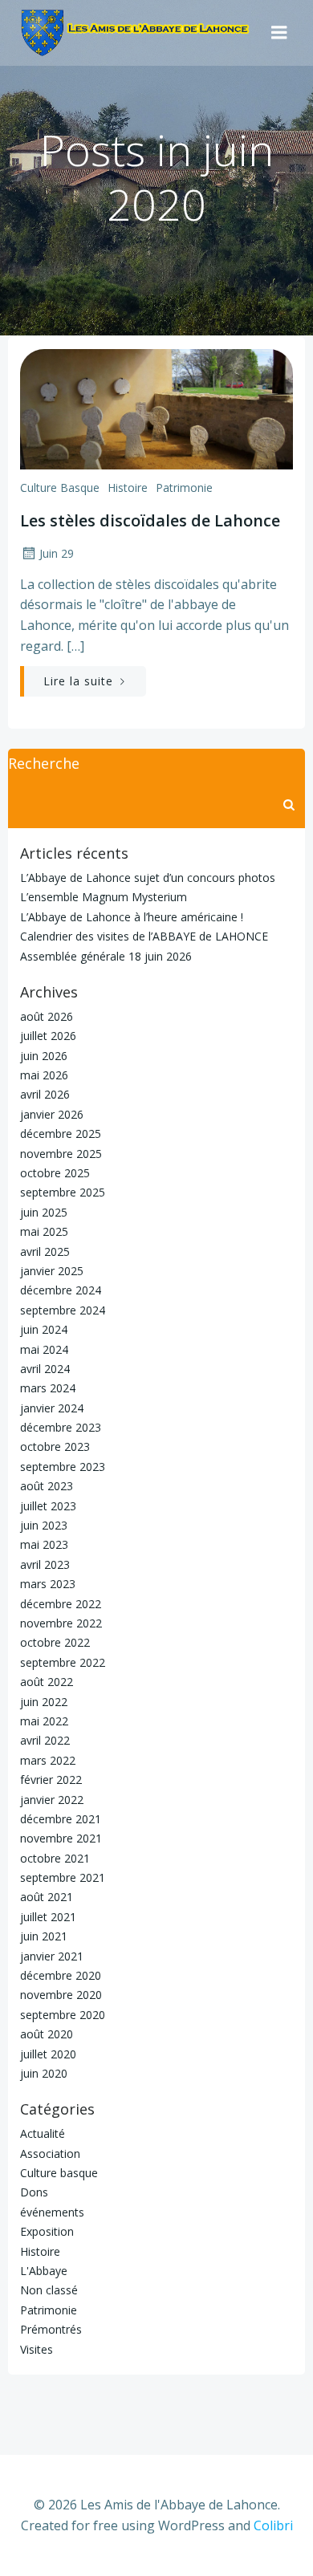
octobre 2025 (55, 1173)
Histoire (128, 488)
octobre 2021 (55, 1858)
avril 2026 (45, 1094)
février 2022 (51, 1780)
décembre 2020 (61, 1975)
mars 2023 (48, 1584)
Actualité (43, 2133)
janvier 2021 (52, 1956)
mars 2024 (48, 1388)
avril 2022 (45, 1740)
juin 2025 (44, 1212)
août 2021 (47, 1897)
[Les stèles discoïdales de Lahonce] (156, 408)
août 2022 (47, 1682)
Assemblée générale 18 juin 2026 (106, 956)
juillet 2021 (48, 1917)
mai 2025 (44, 1231)
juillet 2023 (48, 1506)
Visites (37, 2349)
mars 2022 (48, 1760)
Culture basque (60, 488)
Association (50, 2153)
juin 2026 (44, 1056)
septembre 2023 (63, 1467)
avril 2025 (45, 1251)
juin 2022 (44, 1702)
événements (52, 2212)
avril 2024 (45, 1369)
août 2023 (47, 1486)
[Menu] (279, 33)
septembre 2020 (63, 2015)
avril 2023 (45, 1564)
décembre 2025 (61, 1134)
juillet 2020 (48, 2054)
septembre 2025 (63, 1192)
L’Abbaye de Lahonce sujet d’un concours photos (148, 878)
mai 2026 (44, 1075)
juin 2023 (44, 1525)
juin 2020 (44, 2073)
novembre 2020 (61, 1995)
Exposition (47, 2231)
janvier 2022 (52, 1800)
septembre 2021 (63, 1877)
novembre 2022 (61, 1623)
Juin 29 (57, 553)
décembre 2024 (61, 1290)
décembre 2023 (61, 1427)
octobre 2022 (55, 1642)
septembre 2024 (63, 1310)
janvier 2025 (52, 1271)
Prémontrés (51, 2329)
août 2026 (47, 1016)
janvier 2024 (52, 1408)
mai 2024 (44, 1349)
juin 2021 (44, 1936)
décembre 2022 (61, 1604)
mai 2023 (44, 1544)
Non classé (49, 2290)
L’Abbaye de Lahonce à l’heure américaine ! (132, 917)
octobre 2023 (55, 1446)
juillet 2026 (48, 1036)
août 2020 (47, 2034)
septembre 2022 (63, 1662)
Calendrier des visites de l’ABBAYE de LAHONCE (144, 936)
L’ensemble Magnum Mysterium (104, 897)
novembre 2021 (61, 1838)
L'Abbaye (44, 2271)
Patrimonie (184, 488)
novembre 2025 (61, 1154)
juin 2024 (44, 1329)
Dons (34, 2192)
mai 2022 (44, 1721)
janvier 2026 (52, 1114)
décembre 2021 (61, 1819)
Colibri (273, 2525)
